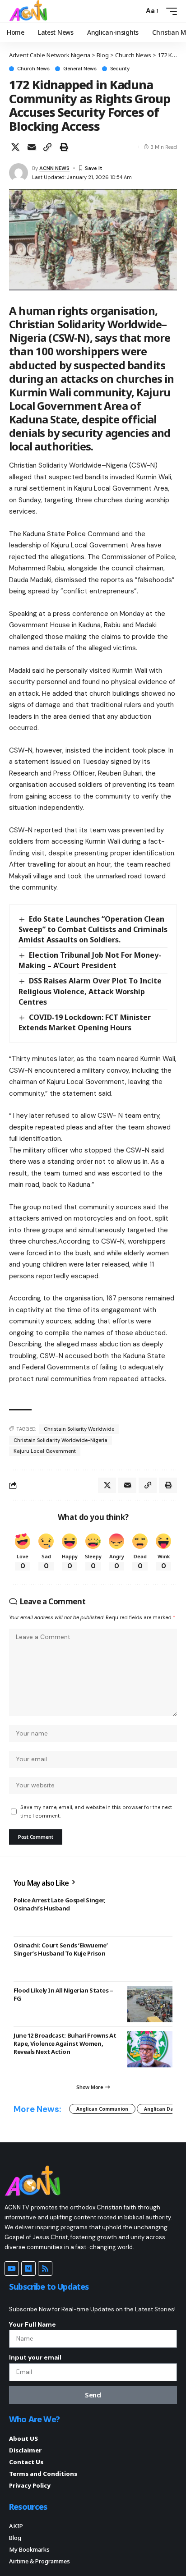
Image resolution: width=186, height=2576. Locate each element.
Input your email (35, 2357)
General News (80, 69)
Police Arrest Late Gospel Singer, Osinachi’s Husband (59, 1904)
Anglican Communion (102, 2109)
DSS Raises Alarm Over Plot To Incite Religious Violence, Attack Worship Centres (90, 991)
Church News (33, 69)
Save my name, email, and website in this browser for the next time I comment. (96, 1811)
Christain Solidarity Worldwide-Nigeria (60, 1440)
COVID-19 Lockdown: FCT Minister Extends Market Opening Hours (85, 1022)
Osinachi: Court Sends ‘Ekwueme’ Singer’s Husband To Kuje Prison (60, 1949)
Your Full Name (33, 2324)
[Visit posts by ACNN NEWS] (19, 173)
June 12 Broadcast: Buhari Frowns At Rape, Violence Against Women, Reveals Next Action (65, 2043)
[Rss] (45, 2268)
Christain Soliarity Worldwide (79, 1429)
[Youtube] (12, 2268)
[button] (135, 11)
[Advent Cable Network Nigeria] (30, 11)
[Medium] (28, 2268)
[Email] (32, 147)
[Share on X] (15, 147)
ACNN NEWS (54, 168)
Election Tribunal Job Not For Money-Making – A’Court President (90, 960)
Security (120, 69)
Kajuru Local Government (45, 1451)
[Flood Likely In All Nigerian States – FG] (150, 2004)
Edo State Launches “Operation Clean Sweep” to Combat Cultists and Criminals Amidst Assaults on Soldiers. (93, 929)
